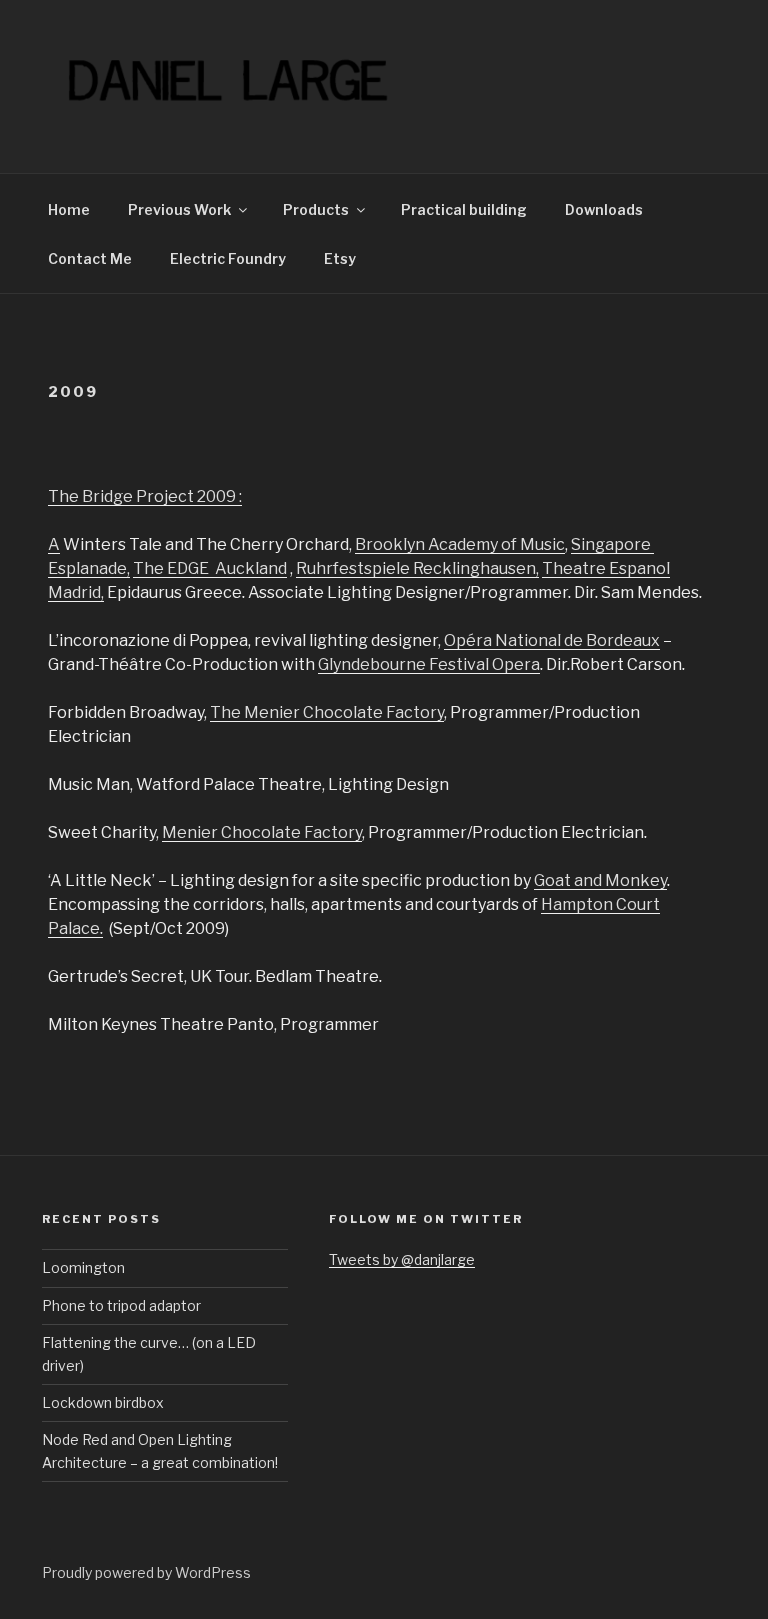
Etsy (340, 258)
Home (69, 209)
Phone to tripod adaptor (121, 1305)
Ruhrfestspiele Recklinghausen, (417, 568)
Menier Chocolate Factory (262, 832)
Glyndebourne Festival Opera (429, 664)
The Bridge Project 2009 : (145, 496)
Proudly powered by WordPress (146, 1572)
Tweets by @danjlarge (402, 1259)
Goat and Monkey (600, 880)
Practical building (464, 209)
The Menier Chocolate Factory (327, 712)
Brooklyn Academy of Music (460, 544)
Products (316, 209)
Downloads (604, 209)
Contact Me (90, 258)
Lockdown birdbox (103, 1402)
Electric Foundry (228, 258)
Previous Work (179, 209)
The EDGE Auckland (210, 568)
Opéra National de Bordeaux (552, 640)
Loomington (83, 1267)
